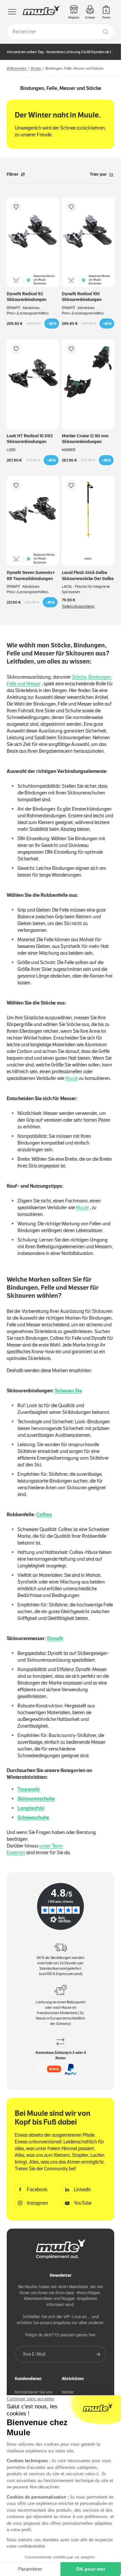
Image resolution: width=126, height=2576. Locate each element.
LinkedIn (82, 2190)
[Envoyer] (98, 2354)
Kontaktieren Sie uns (34, 2392)
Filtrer (13, 174)
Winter (36, 68)
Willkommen (17, 68)
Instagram (37, 2203)
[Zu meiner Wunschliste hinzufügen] (16, 207)
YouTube (83, 2203)
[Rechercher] (106, 32)
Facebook (37, 2190)
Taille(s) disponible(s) (78, 606)
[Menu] (12, 12)
